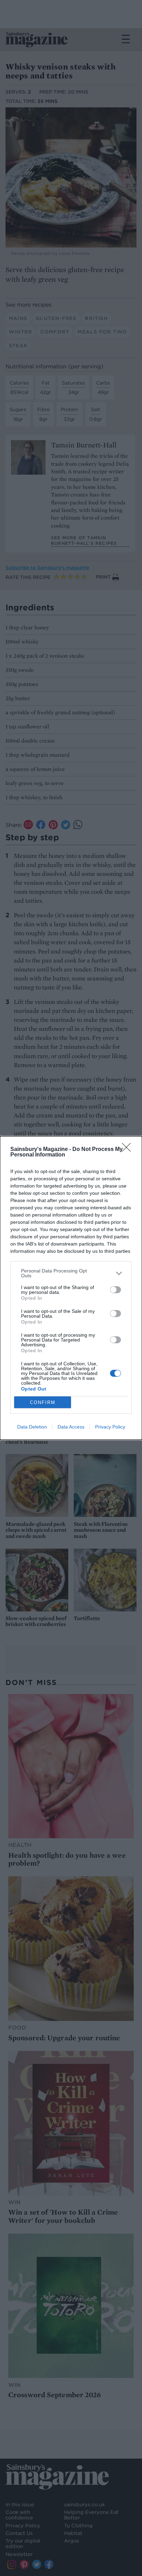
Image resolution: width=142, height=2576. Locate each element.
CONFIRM (43, 1402)
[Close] (129, 1150)
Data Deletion (32, 1427)
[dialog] (71, 1288)
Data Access (71, 1427)
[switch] (115, 1290)
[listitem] (71, 1273)
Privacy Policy (110, 1427)
